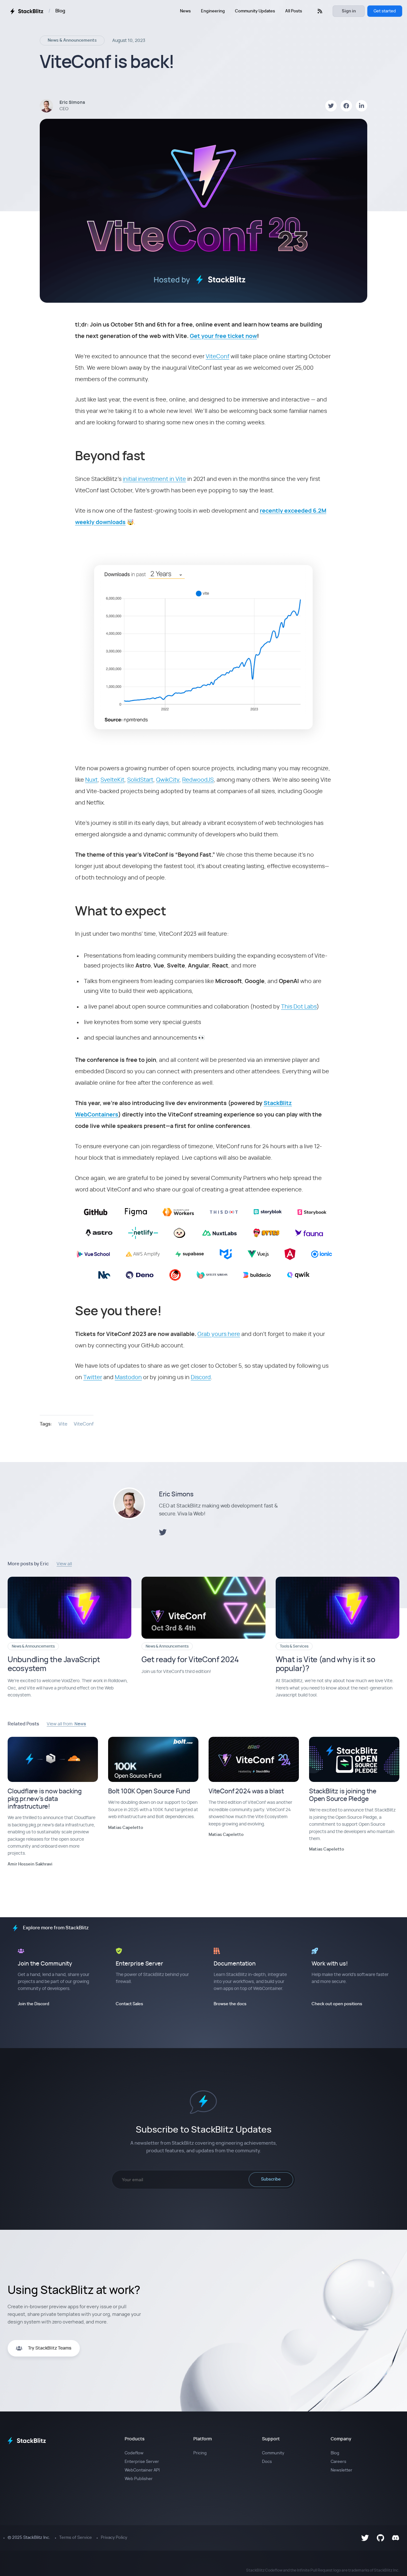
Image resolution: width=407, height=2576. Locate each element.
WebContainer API (142, 2470)
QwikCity (168, 780)
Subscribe (271, 2179)
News (185, 11)
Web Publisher (139, 2479)
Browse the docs (230, 2004)
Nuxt (91, 780)
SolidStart (140, 780)
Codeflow (134, 2453)
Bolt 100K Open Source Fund (149, 1791)
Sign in (349, 11)
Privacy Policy (114, 2538)
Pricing (200, 2453)
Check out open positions (337, 2004)
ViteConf (217, 357)
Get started (385, 11)
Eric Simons (176, 1494)
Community (273, 2453)
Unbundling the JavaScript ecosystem (54, 1665)
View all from (66, 1724)
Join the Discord (34, 2004)
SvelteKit (112, 780)
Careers (338, 2462)
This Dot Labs (299, 1007)
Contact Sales (129, 2004)
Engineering (213, 11)
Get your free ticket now (223, 336)
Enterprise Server (142, 2462)
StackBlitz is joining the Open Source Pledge (343, 1795)
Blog (60, 11)
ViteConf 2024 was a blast (246, 1791)
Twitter (93, 1378)
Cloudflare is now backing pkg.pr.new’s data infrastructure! (45, 1799)
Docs (267, 2462)
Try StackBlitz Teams (50, 2348)
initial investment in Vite (154, 479)
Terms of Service (76, 2538)
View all (64, 1564)
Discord (201, 1378)
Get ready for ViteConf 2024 (190, 1660)
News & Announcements (72, 40)
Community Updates (255, 11)
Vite (63, 1424)
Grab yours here (219, 1334)
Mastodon (128, 1378)
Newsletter (341, 2470)
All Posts (294, 11)
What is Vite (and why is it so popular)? (325, 1665)
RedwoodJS (198, 780)
